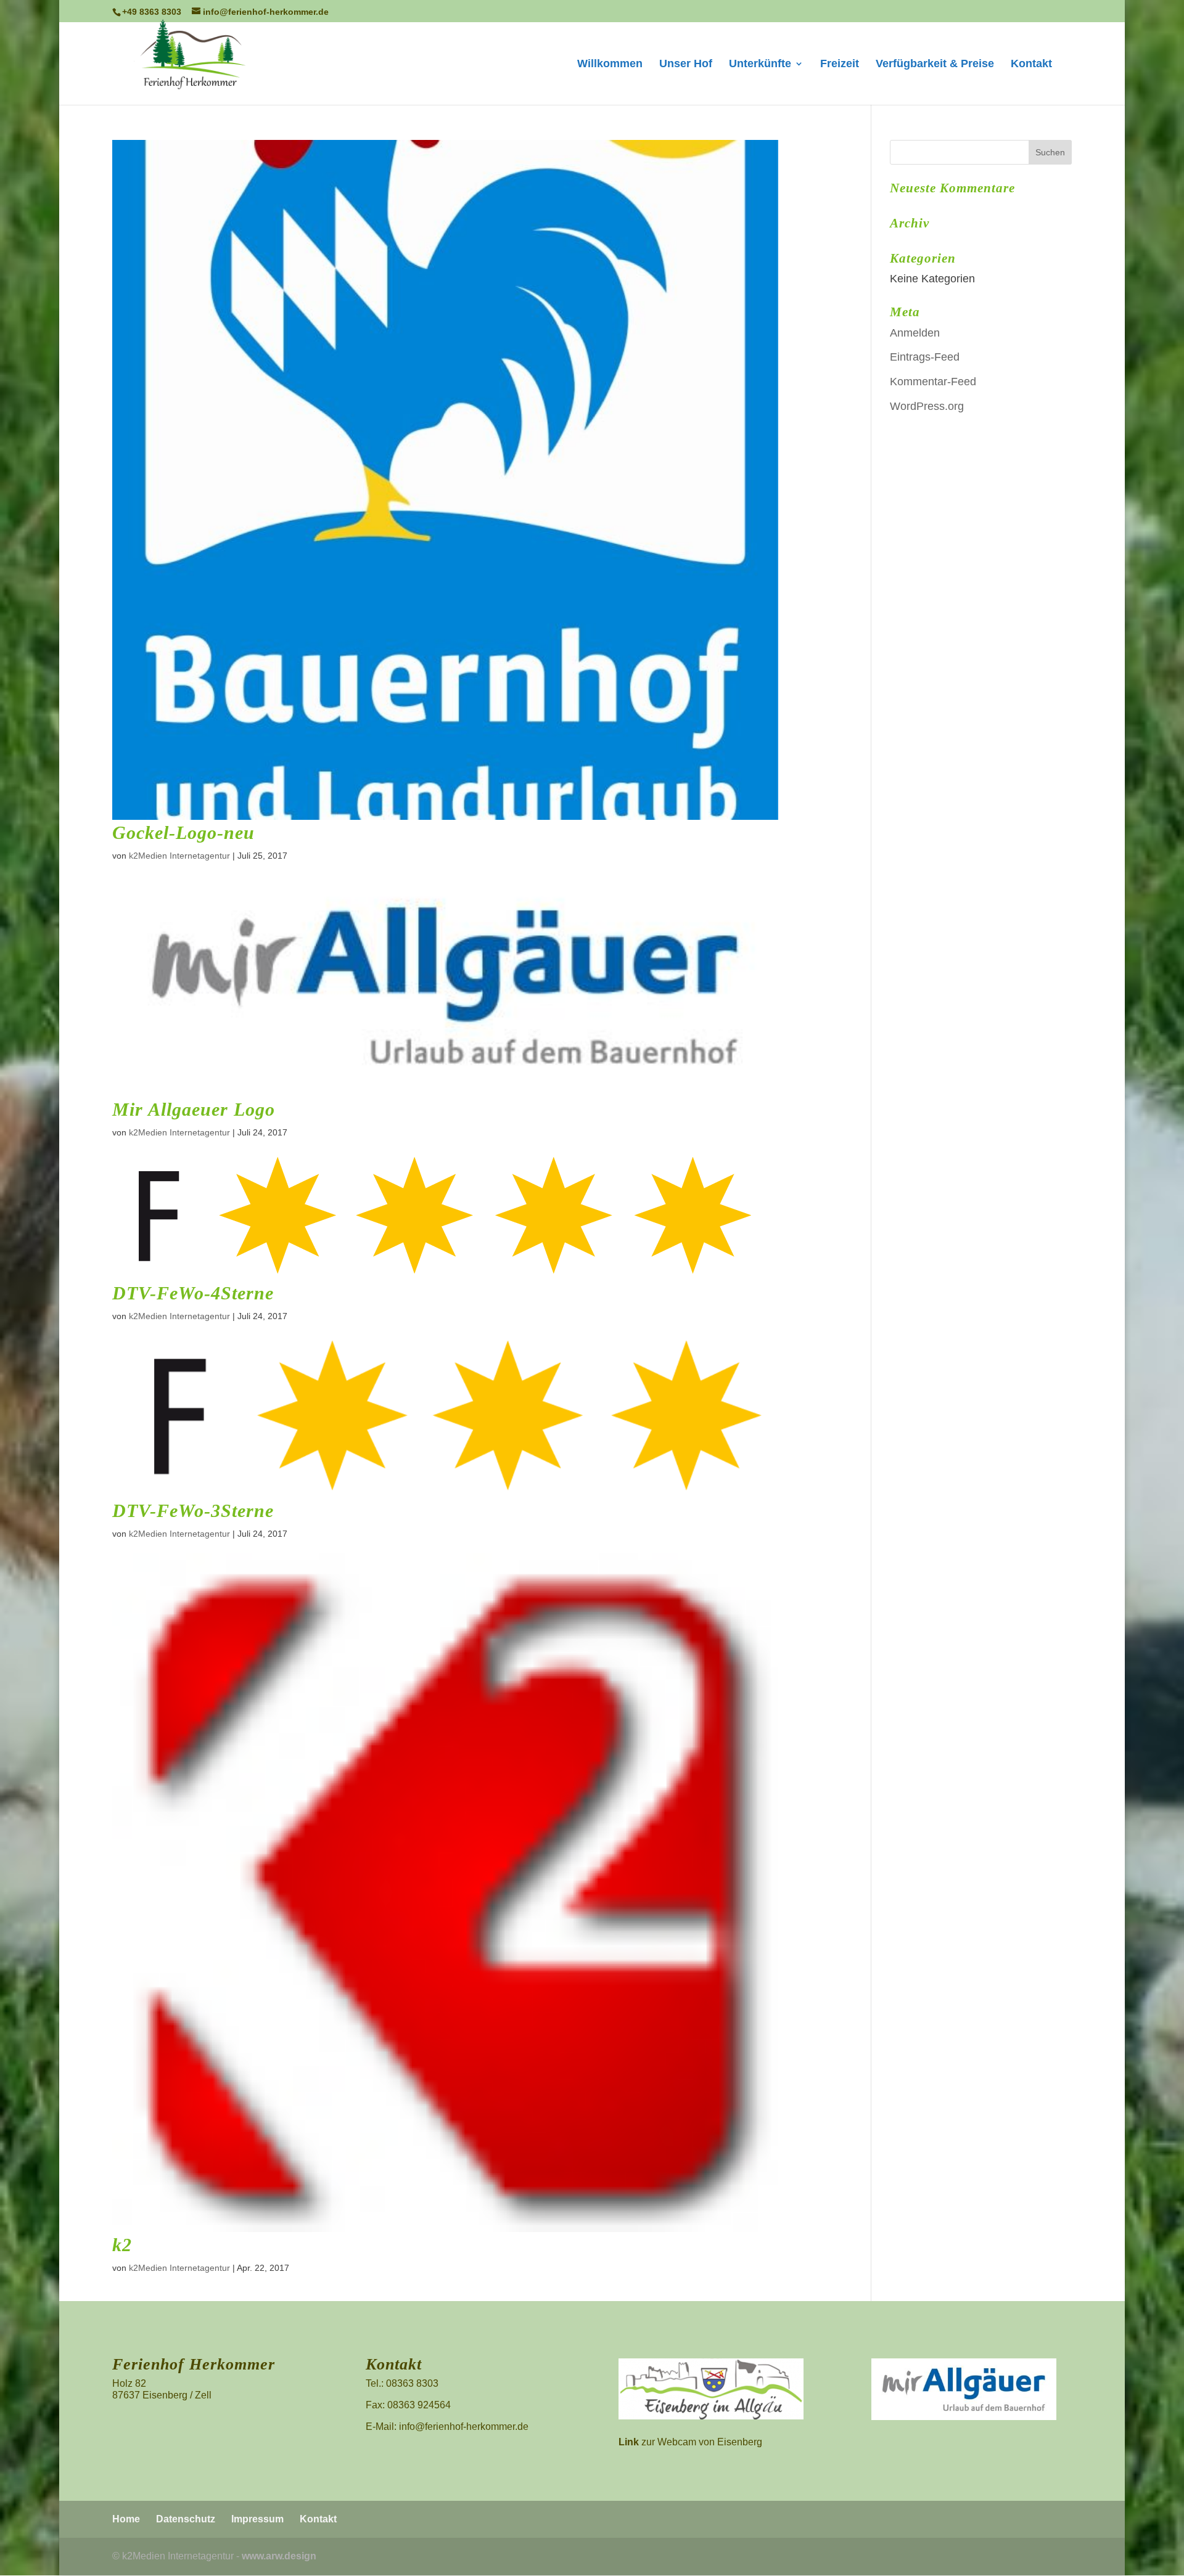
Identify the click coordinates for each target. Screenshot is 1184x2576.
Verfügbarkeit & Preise (935, 64)
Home (126, 2519)
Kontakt (1031, 64)
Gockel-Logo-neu (183, 832)
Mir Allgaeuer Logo (194, 1109)
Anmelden (915, 333)
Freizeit (840, 64)
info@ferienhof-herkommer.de (464, 2427)
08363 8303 (412, 2383)
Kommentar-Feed (933, 382)
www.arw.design (279, 2556)
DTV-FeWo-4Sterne (193, 1293)
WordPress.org (927, 406)
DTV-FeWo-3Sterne (193, 1511)
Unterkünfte (760, 64)
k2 (122, 2245)
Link (629, 2442)
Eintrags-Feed (925, 357)
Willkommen (610, 64)
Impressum (257, 2519)
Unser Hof (686, 64)
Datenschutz (186, 2519)
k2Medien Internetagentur (179, 856)
